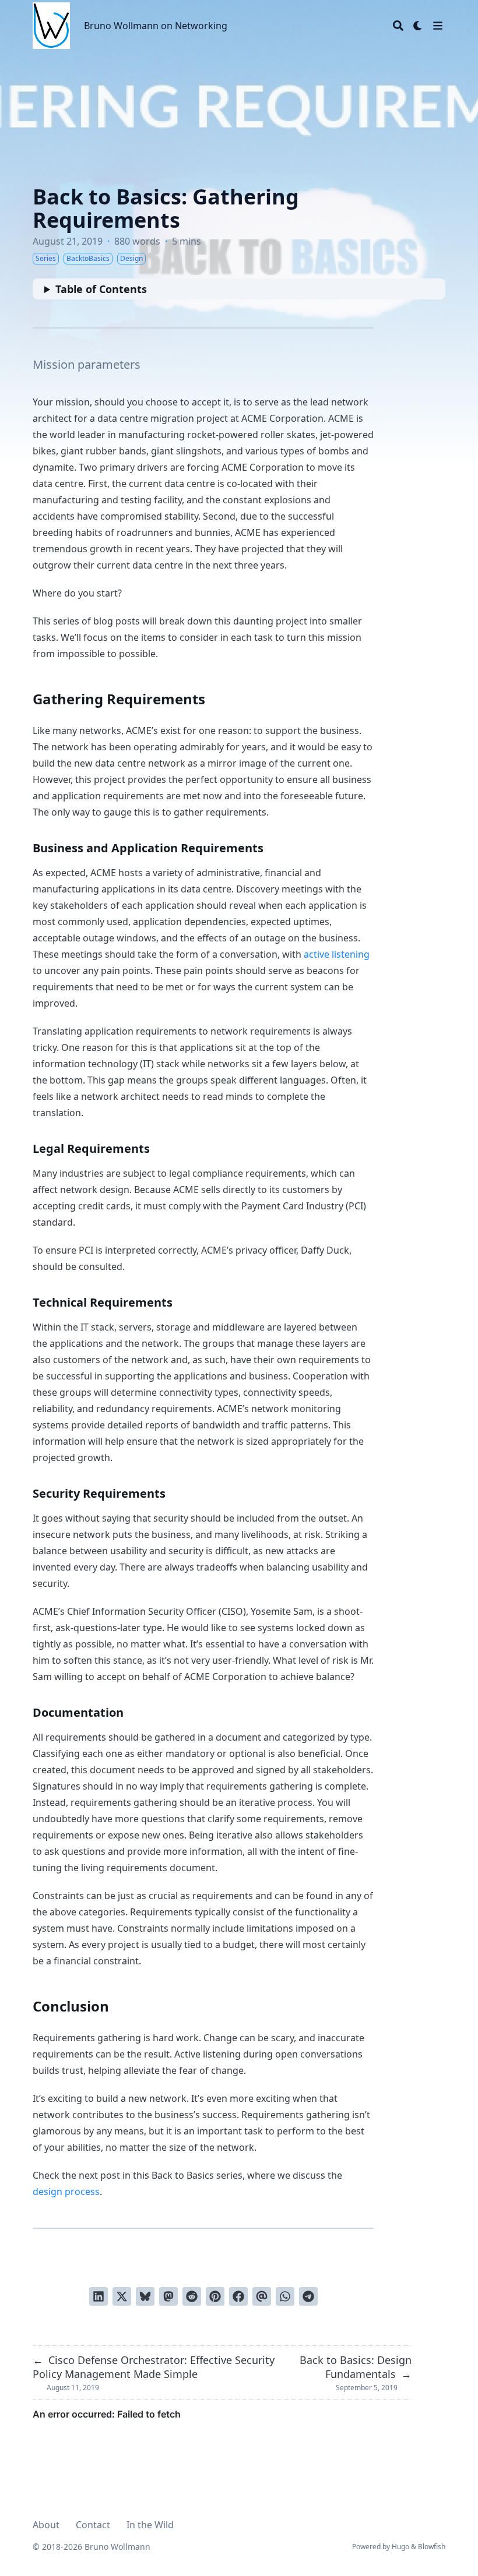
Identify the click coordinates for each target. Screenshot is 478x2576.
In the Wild (150, 2525)
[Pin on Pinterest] (215, 2296)
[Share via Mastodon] (168, 2296)
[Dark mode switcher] (418, 26)
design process (66, 2192)
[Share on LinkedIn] (99, 2296)
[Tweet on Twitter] (122, 2296)
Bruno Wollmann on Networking (156, 26)
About (46, 2525)
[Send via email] (262, 2296)
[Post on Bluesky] (145, 2296)
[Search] (398, 26)
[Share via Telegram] (308, 2296)
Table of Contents (101, 289)
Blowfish (432, 2547)
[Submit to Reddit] (192, 2296)
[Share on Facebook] (238, 2296)
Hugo (400, 2547)
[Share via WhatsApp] (285, 2296)
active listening (337, 954)
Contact (93, 2525)
